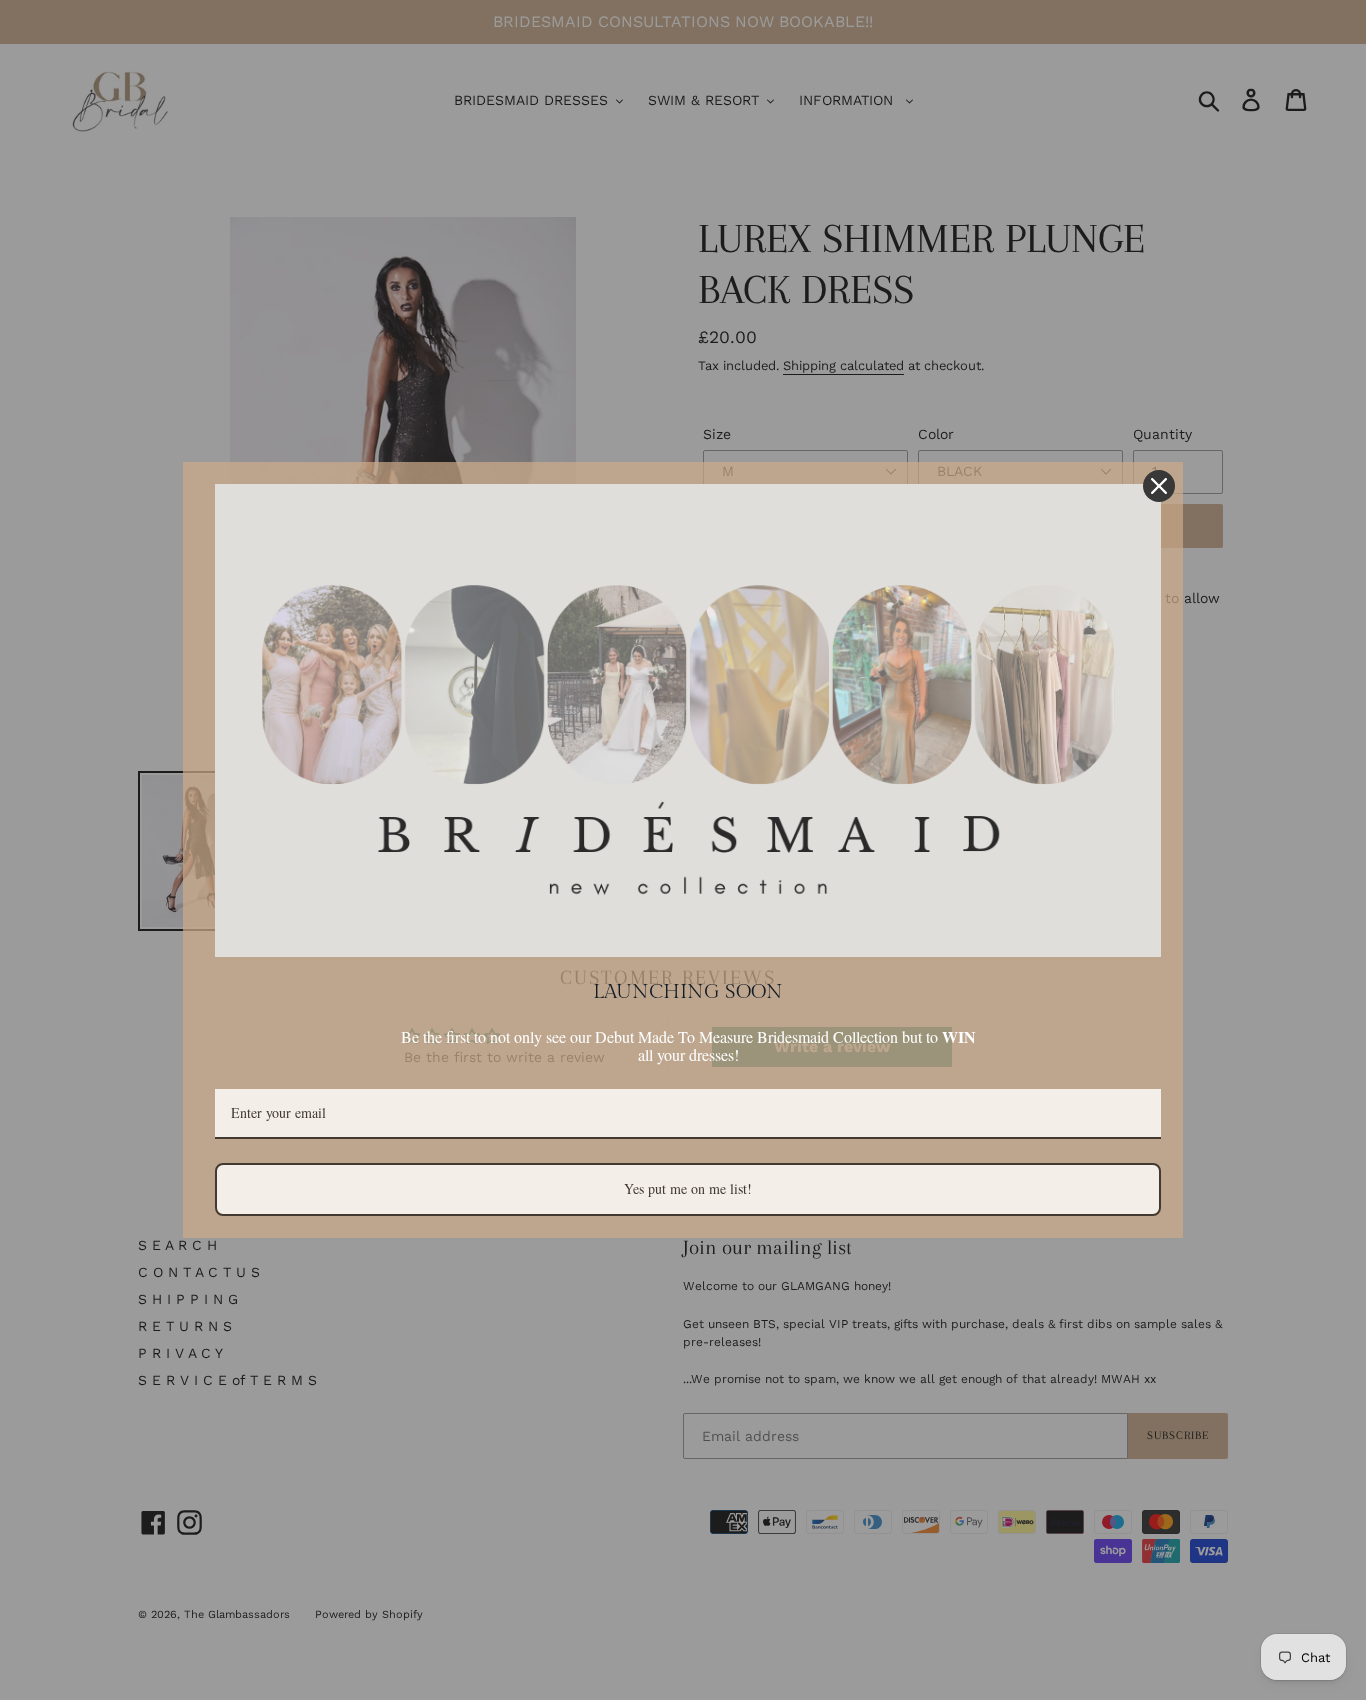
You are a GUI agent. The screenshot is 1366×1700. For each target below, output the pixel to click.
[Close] (1159, 486)
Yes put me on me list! (688, 1188)
